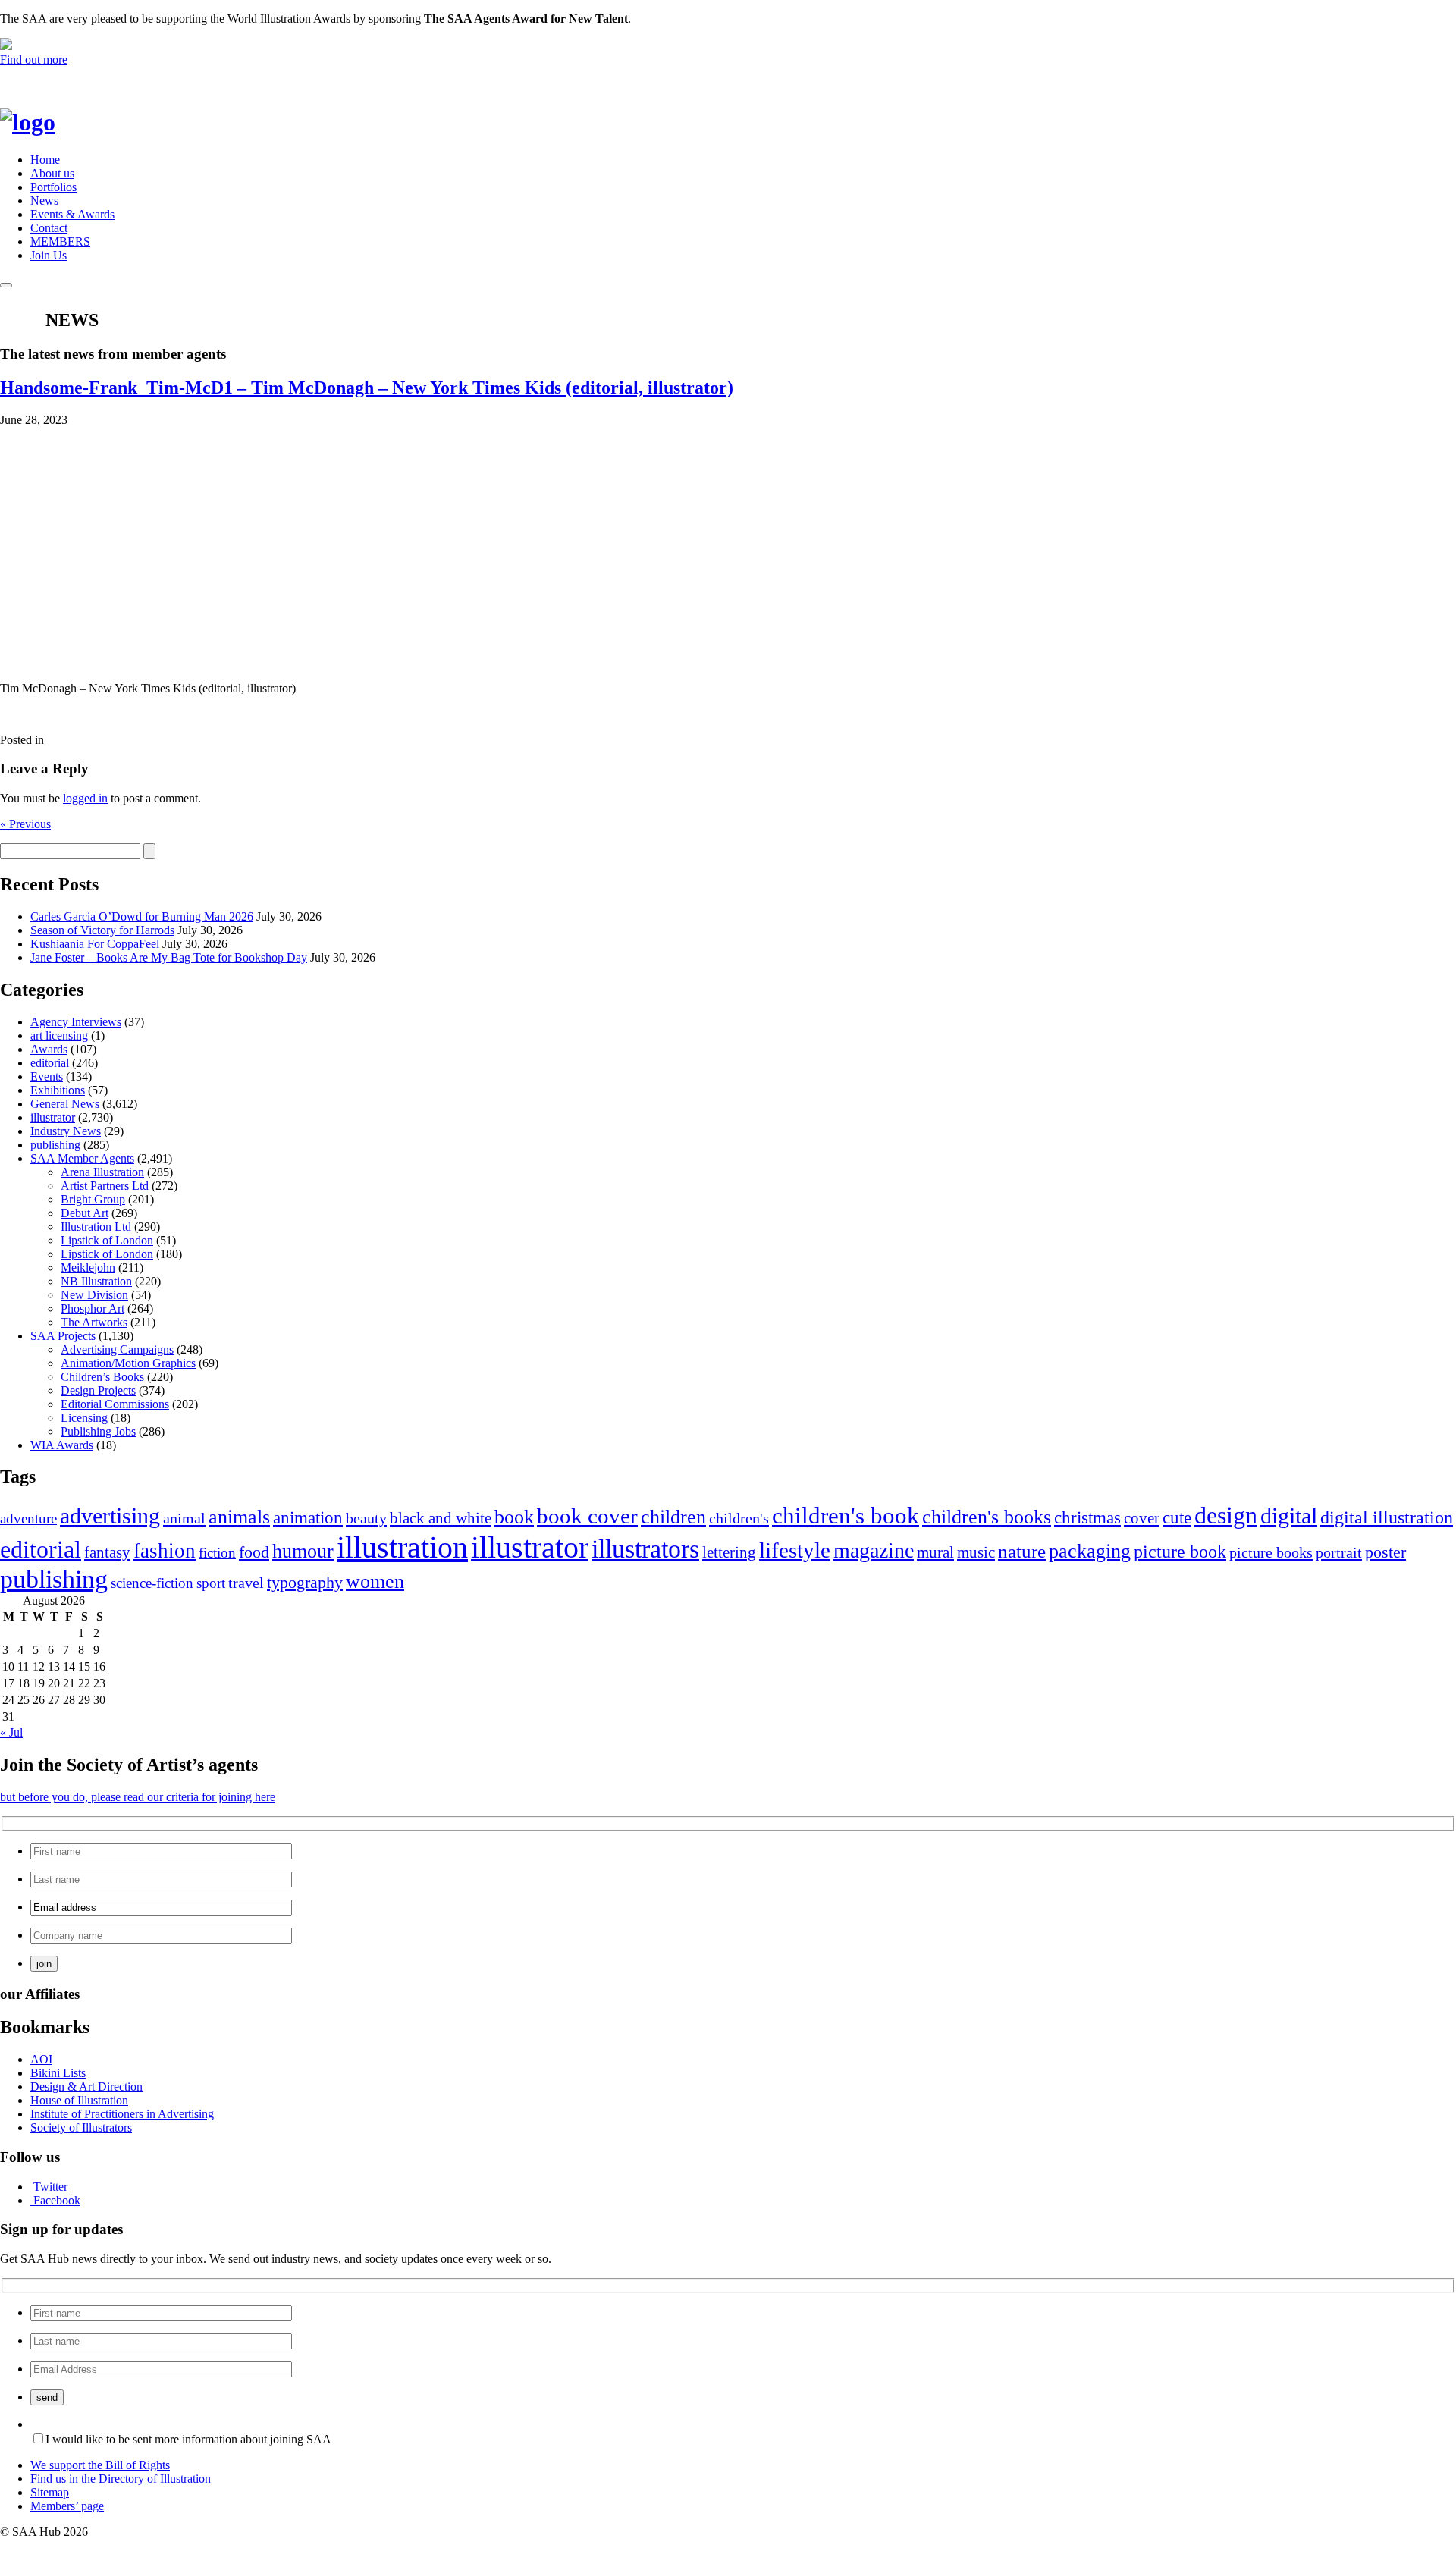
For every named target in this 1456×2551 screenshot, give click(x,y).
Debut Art (85, 1213)
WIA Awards (62, 1445)
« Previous (25, 824)
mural (935, 1552)
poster (1385, 1552)
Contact (49, 228)
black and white (441, 1518)
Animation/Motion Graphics (128, 1363)
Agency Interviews (76, 1022)
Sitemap (50, 2492)
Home (45, 160)
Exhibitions (58, 1090)
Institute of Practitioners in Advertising (122, 2114)
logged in (85, 798)
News (44, 201)
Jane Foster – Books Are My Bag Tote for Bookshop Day (169, 957)
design (1226, 1516)
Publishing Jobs (98, 1431)
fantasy (107, 1552)
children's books (987, 1517)
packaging (1090, 1551)
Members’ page (67, 2506)
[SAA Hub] (53, 122)
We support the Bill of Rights (100, 2465)
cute (1177, 1518)
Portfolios (53, 187)
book (514, 1517)
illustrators (645, 1549)
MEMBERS (60, 242)
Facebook (57, 2200)
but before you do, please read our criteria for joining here (138, 1797)
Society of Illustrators (81, 2127)
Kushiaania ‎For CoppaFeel (95, 944)
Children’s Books (102, 1377)
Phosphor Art (93, 1308)
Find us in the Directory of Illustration (121, 2479)
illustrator (53, 1117)
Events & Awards (72, 214)
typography (305, 1582)
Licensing (84, 1418)
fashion (165, 1551)
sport (211, 1583)
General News (65, 1104)
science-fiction (152, 1583)
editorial (50, 1063)
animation (308, 1517)
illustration (402, 1547)
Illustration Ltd (96, 1227)
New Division (94, 1295)
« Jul (11, 1732)
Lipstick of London (107, 1240)
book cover (587, 1516)
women (375, 1581)
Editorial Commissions (115, 1404)
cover (1142, 1518)
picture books (1271, 1552)
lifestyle (795, 1550)
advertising (110, 1516)
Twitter (50, 2187)
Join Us (49, 255)
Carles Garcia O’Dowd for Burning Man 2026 (142, 916)
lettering (729, 1552)
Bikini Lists (58, 2073)
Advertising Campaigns (117, 1349)
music (976, 1552)
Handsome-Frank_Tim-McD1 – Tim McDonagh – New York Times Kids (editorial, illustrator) (367, 388)
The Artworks (94, 1322)
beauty (366, 1518)
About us (52, 173)
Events (47, 1076)
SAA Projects (63, 1336)
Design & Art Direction (86, 2087)
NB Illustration (96, 1281)
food (254, 1552)
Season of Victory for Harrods (102, 930)
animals (239, 1517)
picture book (1180, 1551)
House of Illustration (79, 2100)
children (673, 1517)
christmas (1087, 1517)
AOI (41, 2059)
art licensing (59, 1035)
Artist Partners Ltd (105, 1186)
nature (1022, 1551)
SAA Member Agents (82, 1158)
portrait (1339, 1552)
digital (1289, 1516)
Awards (49, 1049)
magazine (874, 1550)
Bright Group (93, 1199)
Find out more (34, 60)
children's (739, 1518)
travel (246, 1583)
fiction (217, 1553)
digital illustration (1387, 1517)
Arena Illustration (102, 1172)
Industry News (66, 1131)
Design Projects (98, 1390)
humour (303, 1551)
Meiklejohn (88, 1268)
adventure (28, 1519)
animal (184, 1518)
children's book (846, 1516)
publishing (55, 1145)
